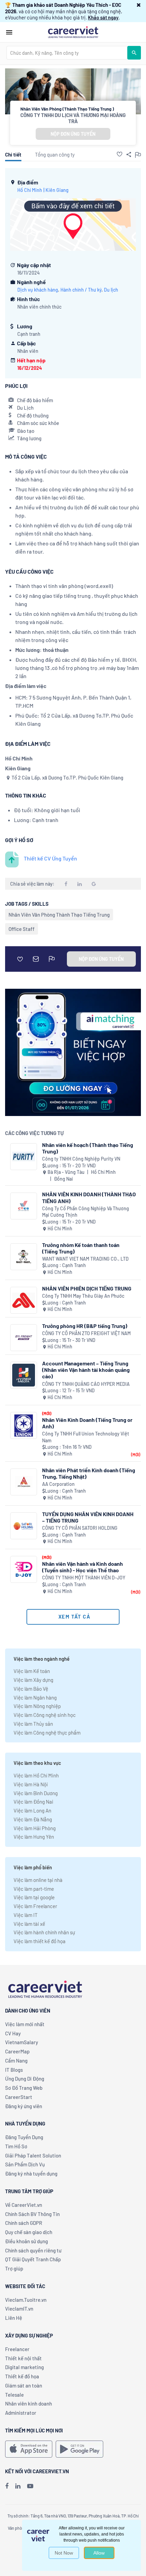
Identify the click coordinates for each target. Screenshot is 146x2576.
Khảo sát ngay (103, 17)
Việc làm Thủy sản (33, 1724)
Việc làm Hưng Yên (34, 1837)
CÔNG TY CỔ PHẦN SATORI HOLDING (80, 1528)
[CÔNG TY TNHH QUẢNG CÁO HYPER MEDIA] (24, 1375)
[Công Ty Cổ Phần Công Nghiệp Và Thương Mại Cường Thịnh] (24, 1206)
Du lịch (111, 290)
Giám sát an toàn (24, 2385)
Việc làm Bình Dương (36, 1793)
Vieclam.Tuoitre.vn (26, 2300)
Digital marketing (24, 2367)
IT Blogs (14, 2070)
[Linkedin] (18, 2486)
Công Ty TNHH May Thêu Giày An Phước (83, 1296)
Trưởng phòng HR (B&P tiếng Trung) (85, 1326)
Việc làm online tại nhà (38, 1880)
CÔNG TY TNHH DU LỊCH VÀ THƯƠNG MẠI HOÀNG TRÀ (73, 118)
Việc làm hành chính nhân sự (44, 1932)
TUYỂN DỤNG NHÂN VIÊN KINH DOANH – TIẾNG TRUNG (88, 1517)
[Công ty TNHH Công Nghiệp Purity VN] (24, 1157)
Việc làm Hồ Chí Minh (36, 1775)
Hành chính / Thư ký (81, 290)
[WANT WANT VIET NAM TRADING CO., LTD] (24, 1257)
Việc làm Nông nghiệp (37, 1706)
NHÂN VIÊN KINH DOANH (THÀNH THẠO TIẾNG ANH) (89, 1197)
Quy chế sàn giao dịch (29, 2232)
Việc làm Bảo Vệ (31, 1689)
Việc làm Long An (32, 1810)
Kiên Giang (57, 190)
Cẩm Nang (16, 2061)
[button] (139, 5)
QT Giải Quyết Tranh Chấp (33, 2259)
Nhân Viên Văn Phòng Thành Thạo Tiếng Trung (59, 915)
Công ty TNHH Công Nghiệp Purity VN (81, 1159)
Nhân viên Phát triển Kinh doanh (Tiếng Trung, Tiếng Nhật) (89, 1473)
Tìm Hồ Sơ (16, 2146)
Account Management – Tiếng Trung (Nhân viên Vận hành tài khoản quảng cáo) (86, 1370)
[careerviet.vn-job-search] (29, 2449)
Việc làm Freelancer (35, 1906)
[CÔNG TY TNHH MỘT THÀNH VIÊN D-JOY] (24, 1569)
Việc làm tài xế (29, 1924)
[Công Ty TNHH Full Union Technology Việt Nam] (24, 1425)
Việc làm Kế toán (32, 1671)
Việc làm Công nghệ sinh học (45, 1715)
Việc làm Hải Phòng (35, 1828)
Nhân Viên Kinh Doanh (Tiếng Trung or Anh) (87, 1423)
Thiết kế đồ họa (22, 2376)
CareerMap (17, 2051)
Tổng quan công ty (55, 154)
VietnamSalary (22, 2042)
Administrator (21, 2413)
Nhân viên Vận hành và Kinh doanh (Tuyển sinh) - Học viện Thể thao (83, 1567)
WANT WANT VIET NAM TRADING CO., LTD (85, 1259)
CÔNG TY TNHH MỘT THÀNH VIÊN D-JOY (84, 1578)
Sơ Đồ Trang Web (24, 2088)
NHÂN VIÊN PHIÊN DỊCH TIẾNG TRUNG (87, 1288)
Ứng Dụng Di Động (25, 2079)
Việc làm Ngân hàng (35, 1697)
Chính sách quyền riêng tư (33, 2250)
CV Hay (13, 2033)
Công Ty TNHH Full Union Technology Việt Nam (86, 1437)
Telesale (14, 2395)
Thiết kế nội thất (23, 2358)
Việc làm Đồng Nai (33, 1802)
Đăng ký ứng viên (24, 2106)
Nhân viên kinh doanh (29, 2403)
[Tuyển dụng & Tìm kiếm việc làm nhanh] (73, 32)
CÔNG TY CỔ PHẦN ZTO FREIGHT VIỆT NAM (86, 1333)
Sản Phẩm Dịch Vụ (25, 2164)
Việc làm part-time (34, 1889)
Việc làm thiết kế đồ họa (40, 1941)
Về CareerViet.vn (24, 2205)
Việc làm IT (26, 1915)
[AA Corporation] (24, 1482)
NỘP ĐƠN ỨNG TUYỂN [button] (73, 134)
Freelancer (17, 2349)
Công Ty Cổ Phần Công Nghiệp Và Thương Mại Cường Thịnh (86, 1212)
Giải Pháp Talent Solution (33, 2155)
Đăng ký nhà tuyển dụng (31, 2173)
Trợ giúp (14, 2268)
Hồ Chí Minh (30, 190)
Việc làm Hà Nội (31, 1784)
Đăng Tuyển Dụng (24, 2137)
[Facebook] (7, 2486)
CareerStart (19, 2097)
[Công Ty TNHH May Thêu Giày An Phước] (24, 1300)
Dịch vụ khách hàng (38, 290)
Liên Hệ (14, 2318)
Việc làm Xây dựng (33, 1680)
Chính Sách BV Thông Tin (32, 2214)
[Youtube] (30, 2486)
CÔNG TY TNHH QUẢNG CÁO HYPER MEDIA (86, 1384)
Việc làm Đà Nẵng (33, 1819)
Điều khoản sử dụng (26, 2241)
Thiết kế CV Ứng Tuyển (50, 858)
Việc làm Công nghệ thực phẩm (47, 1733)
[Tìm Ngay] (134, 53)
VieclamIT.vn (19, 2309)
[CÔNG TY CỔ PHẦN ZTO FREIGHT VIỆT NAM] (24, 1338)
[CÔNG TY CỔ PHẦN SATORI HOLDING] (24, 1526)
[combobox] (67, 53)
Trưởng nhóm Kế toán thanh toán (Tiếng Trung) (81, 1248)
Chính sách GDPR (24, 2223)
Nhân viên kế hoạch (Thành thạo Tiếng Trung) (88, 1148)
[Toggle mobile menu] (9, 32)
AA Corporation (58, 1484)
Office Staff (22, 929)
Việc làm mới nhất (25, 2024)
